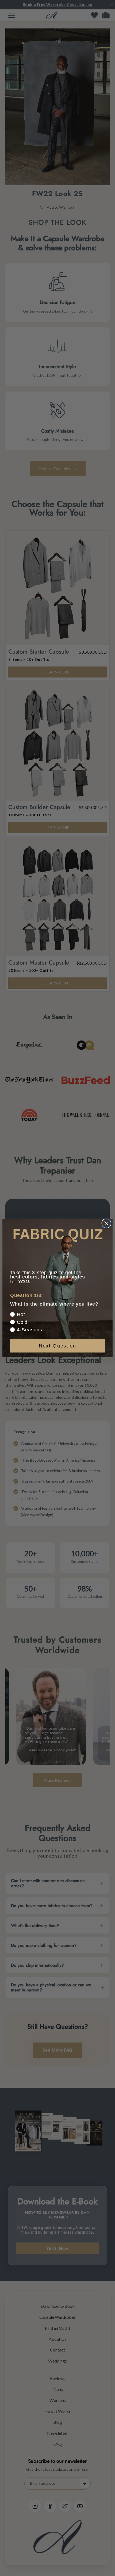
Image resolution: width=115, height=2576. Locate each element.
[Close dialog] (106, 1223)
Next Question (57, 1346)
